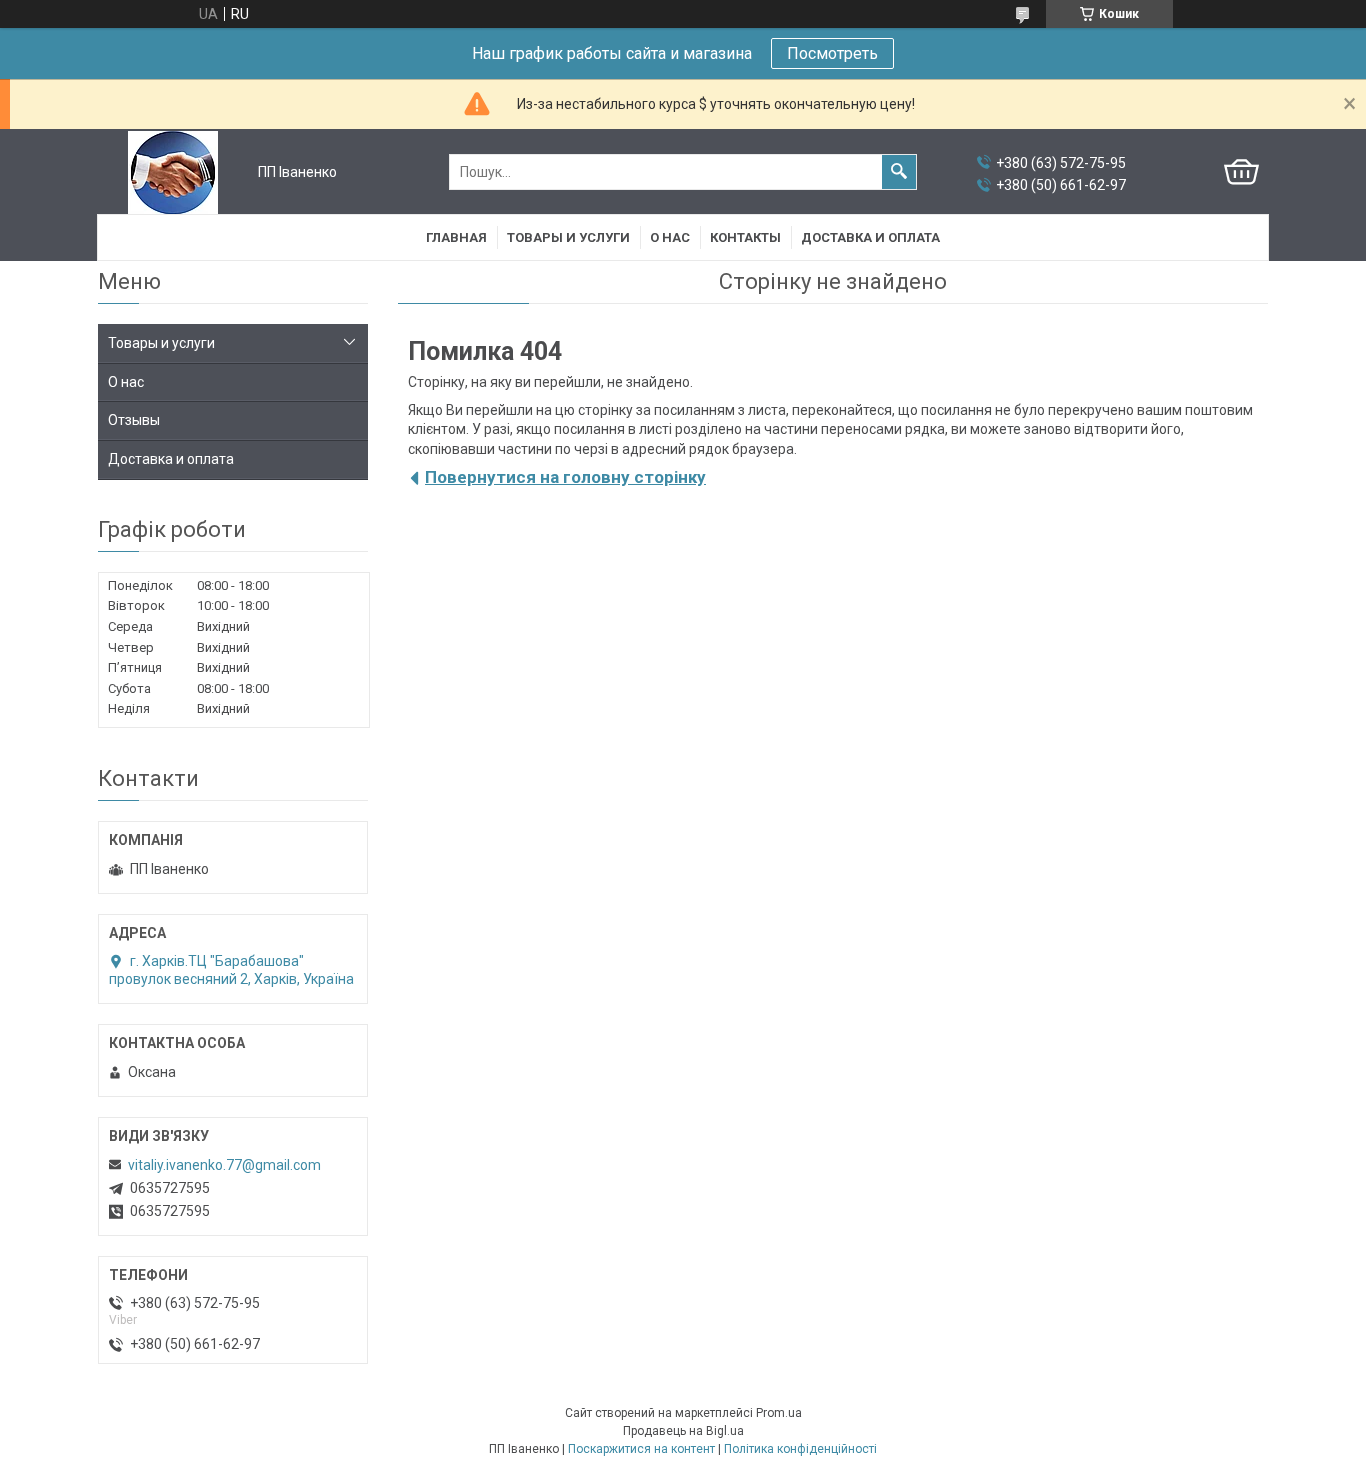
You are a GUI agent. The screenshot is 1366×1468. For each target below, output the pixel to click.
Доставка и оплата (870, 237)
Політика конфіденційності (800, 1449)
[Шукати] (899, 172)
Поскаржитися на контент (641, 1449)
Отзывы (134, 420)
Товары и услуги (568, 237)
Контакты (745, 237)
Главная (456, 237)
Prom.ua (779, 1413)
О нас (670, 237)
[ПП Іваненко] (173, 172)
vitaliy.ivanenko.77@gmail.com (224, 1165)
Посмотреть (832, 53)
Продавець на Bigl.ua (683, 1431)
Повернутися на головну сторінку (565, 477)
